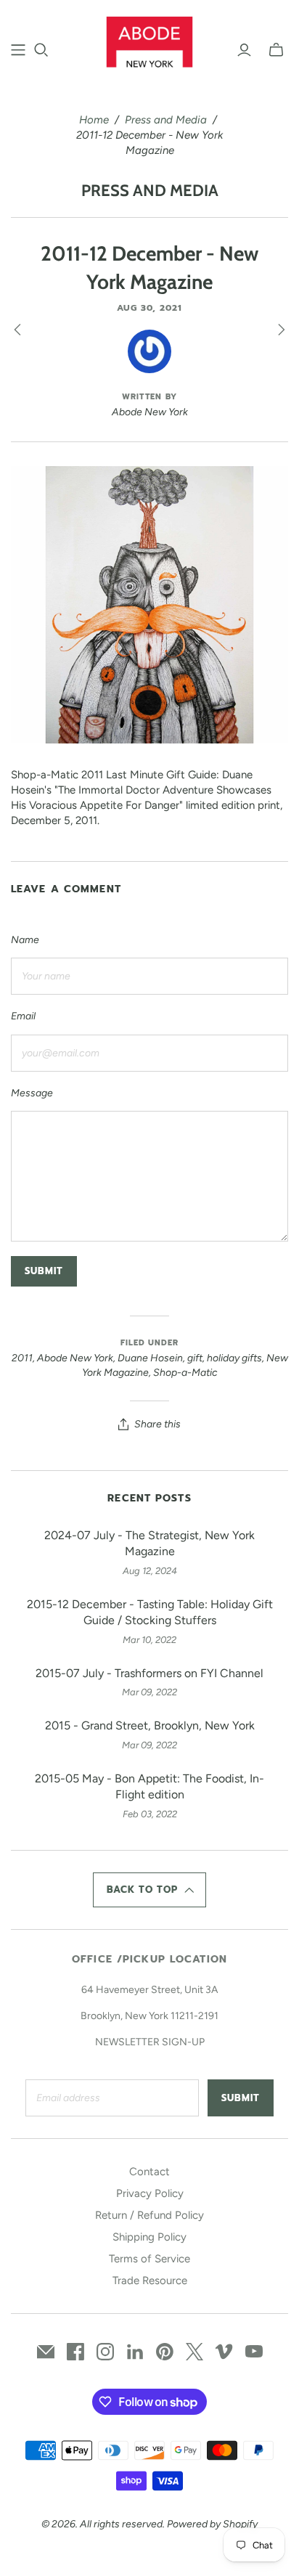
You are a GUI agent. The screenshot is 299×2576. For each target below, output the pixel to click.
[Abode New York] (150, 40)
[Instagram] (105, 2352)
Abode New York (75, 1358)
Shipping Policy (149, 2237)
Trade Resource (150, 2281)
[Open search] (41, 50)
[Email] (46, 2352)
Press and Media (166, 120)
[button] (149, 1890)
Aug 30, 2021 (149, 308)
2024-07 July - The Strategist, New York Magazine (149, 1543)
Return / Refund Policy (149, 2215)
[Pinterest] (165, 2352)
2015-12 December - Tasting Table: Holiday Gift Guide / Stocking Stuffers (150, 1612)
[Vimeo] (224, 2352)
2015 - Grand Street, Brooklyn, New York (150, 1725)
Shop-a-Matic (185, 1373)
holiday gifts (234, 1358)
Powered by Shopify (212, 2524)
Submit (241, 2098)
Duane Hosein (150, 1358)
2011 (22, 1358)
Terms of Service (149, 2259)
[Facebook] (75, 2352)
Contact (149, 2172)
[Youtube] (254, 2352)
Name (25, 940)
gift (195, 1358)
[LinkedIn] (135, 2352)
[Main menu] (18, 50)
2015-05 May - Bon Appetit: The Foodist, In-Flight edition (149, 1786)
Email (23, 1016)
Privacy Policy (150, 2193)
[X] (194, 2352)
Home (94, 120)
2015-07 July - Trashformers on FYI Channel (149, 1673)
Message (32, 1093)
